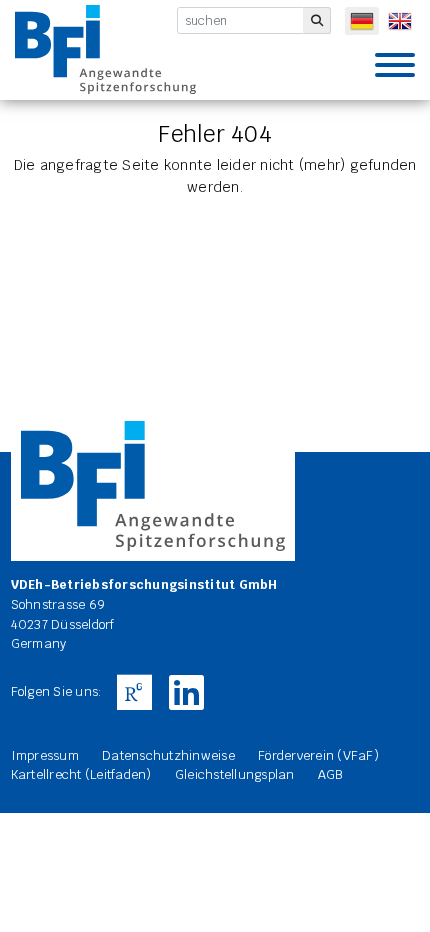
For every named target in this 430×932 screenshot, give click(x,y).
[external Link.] (134, 693)
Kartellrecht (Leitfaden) (81, 774)
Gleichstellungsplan (235, 774)
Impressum (45, 755)
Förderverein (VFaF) (318, 755)
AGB (330, 774)
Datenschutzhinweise (168, 755)
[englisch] (400, 21)
